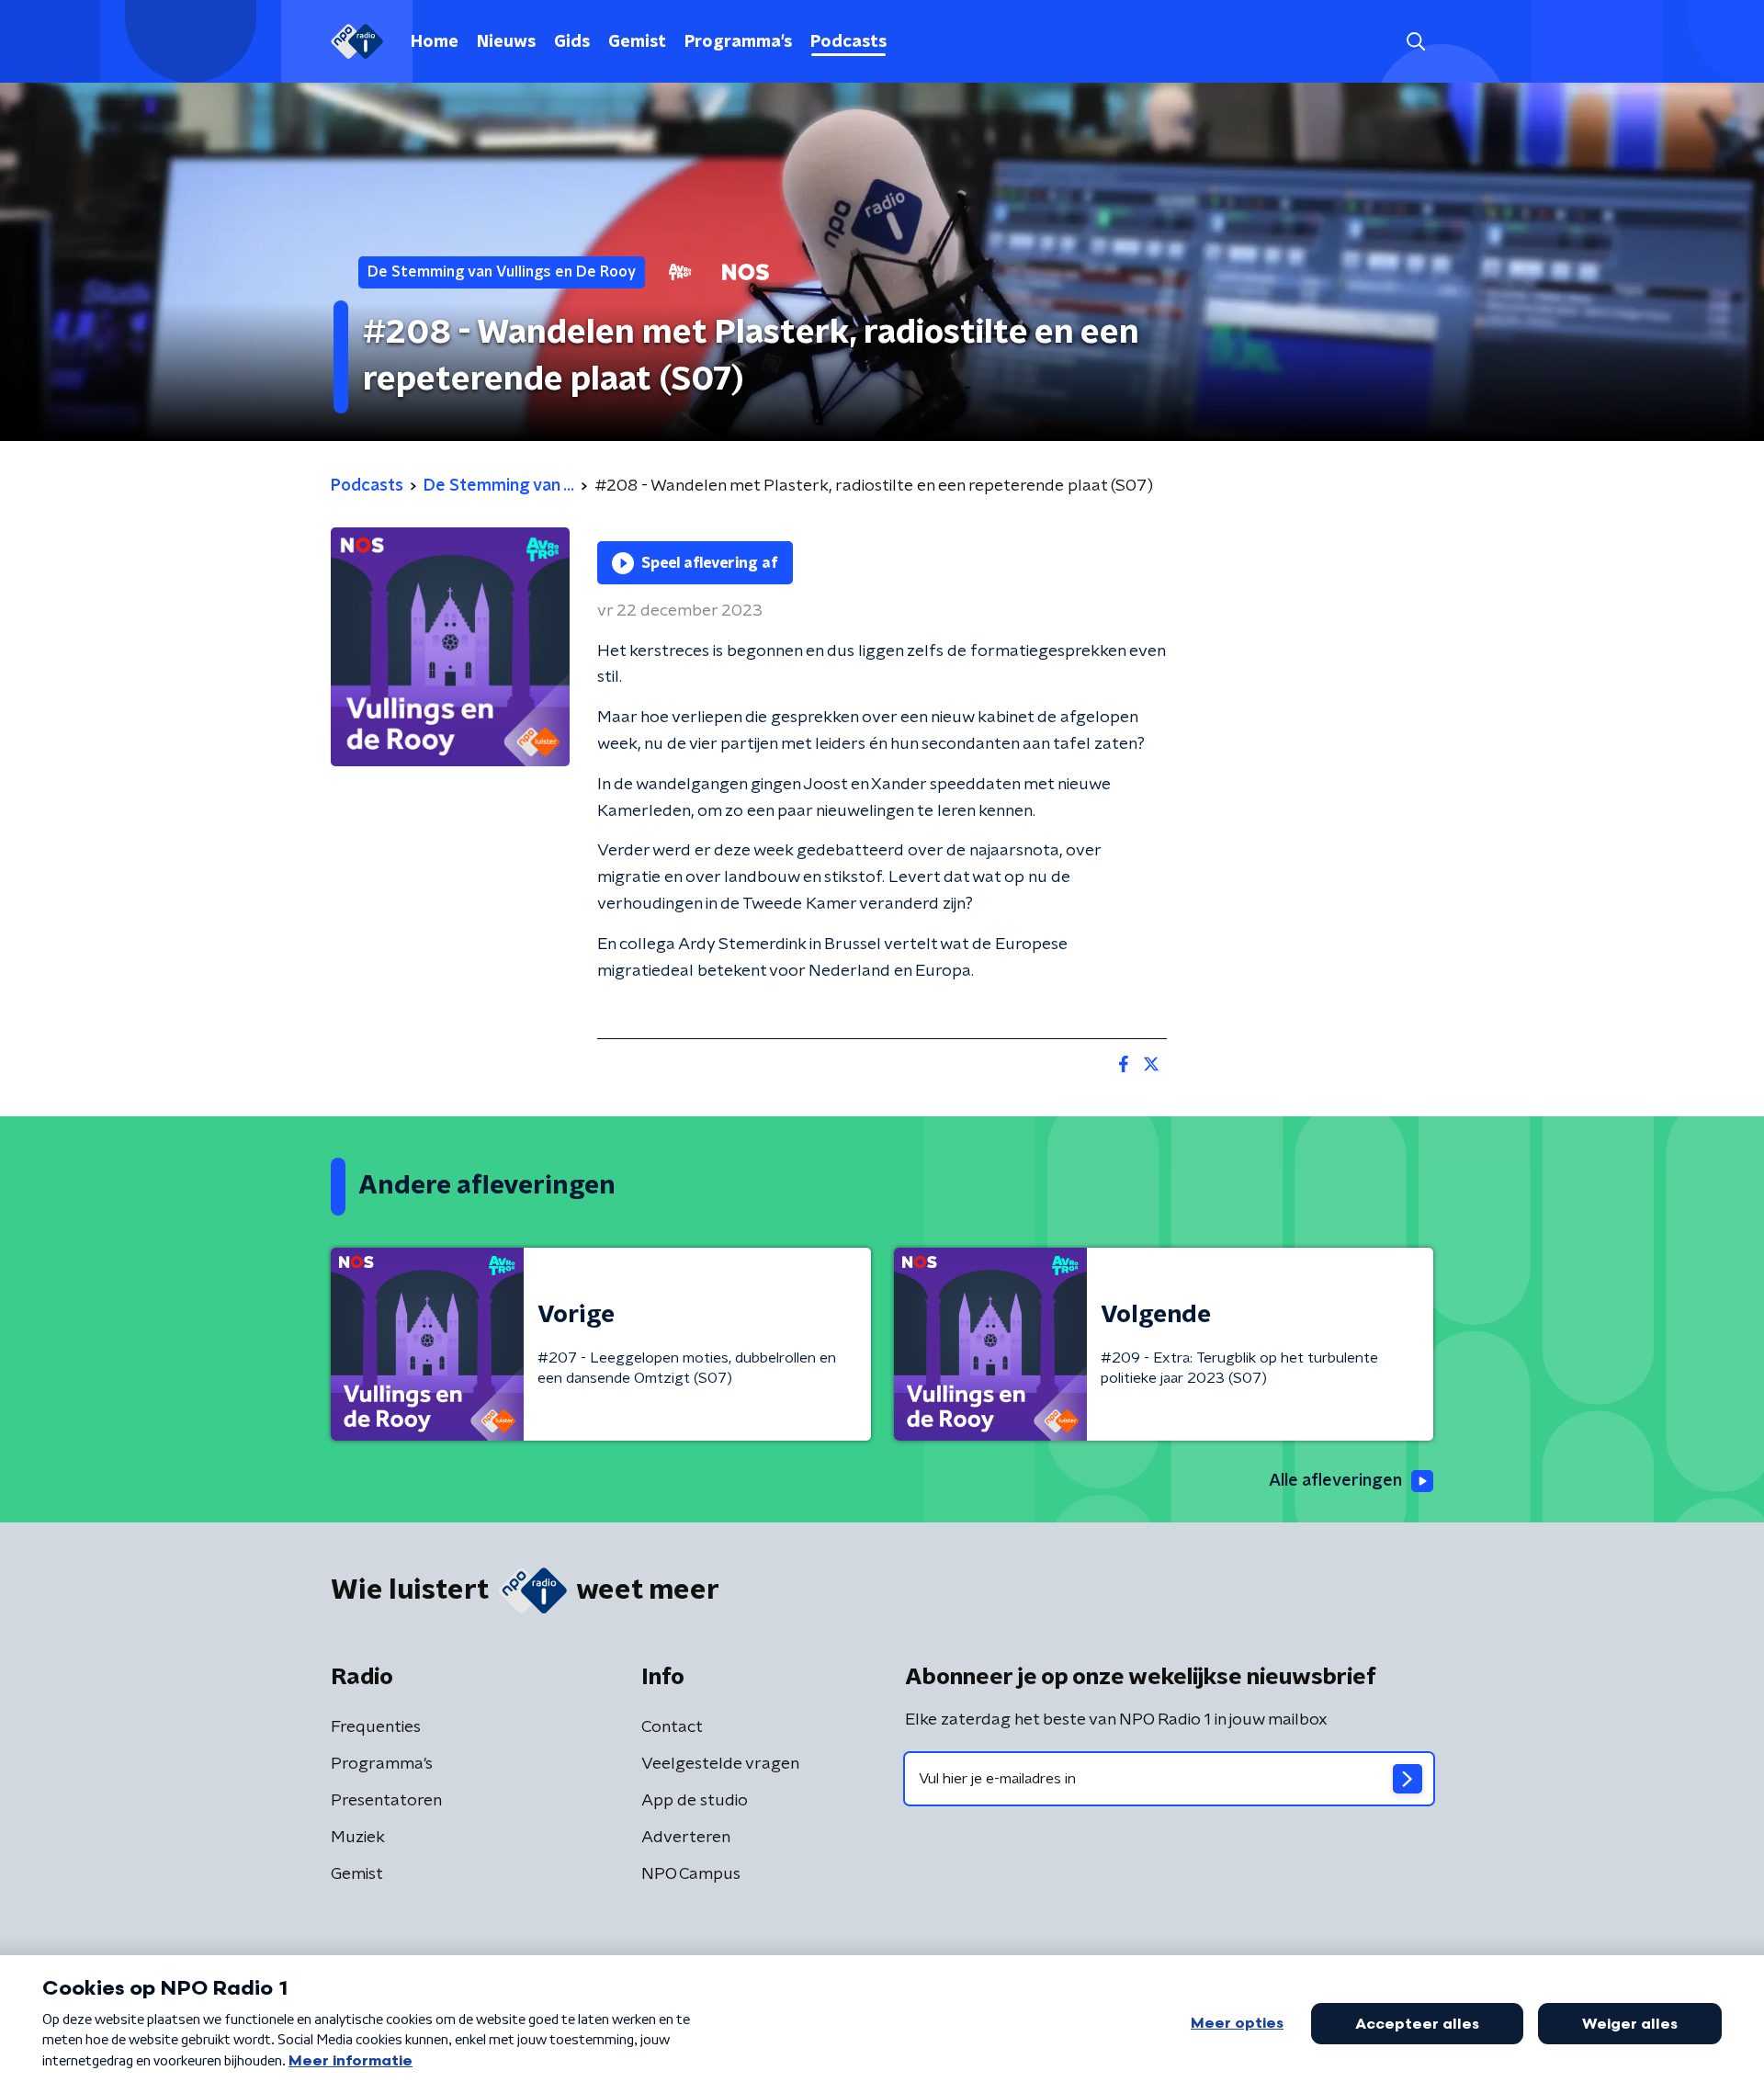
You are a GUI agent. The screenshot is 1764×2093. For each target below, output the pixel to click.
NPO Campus (691, 1874)
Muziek (358, 1838)
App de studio (695, 1801)
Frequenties (376, 1727)
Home (435, 42)
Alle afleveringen (1335, 1481)
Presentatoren (386, 1801)
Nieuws (506, 42)
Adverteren (686, 1838)
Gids (572, 42)
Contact (672, 1727)
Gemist (637, 42)
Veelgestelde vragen (720, 1764)
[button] (1415, 42)
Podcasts (848, 42)
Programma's (738, 42)
